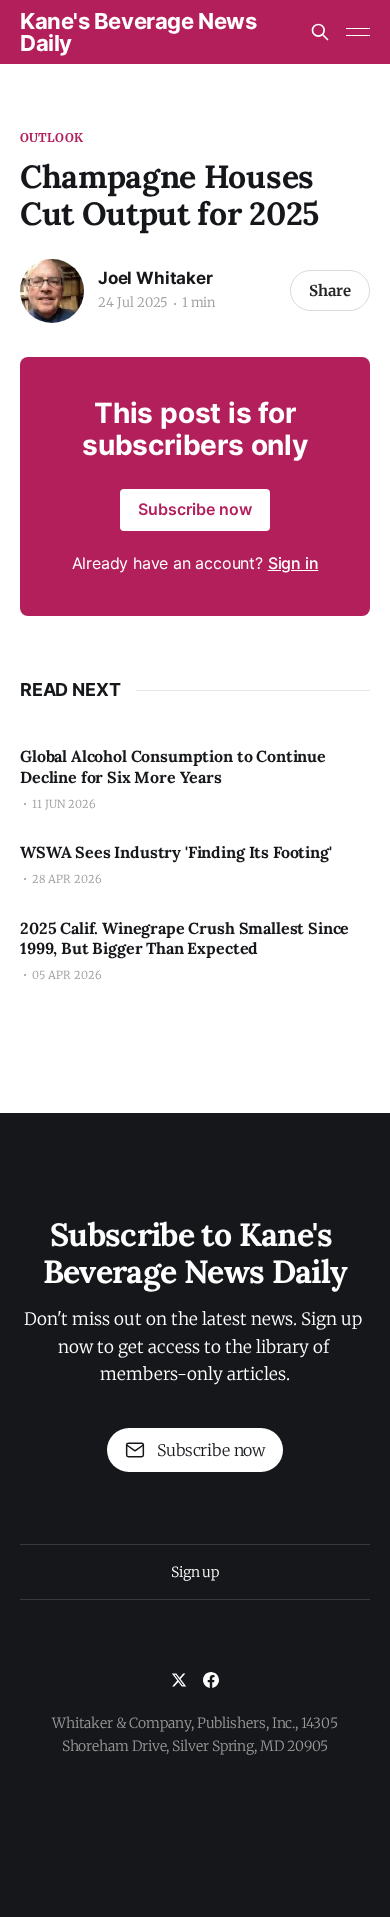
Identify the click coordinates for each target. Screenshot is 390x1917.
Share (330, 290)
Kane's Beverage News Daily (138, 32)
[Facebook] (211, 1680)
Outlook (51, 137)
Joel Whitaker (155, 278)
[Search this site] (320, 32)
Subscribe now (195, 509)
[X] (179, 1680)
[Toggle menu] (358, 32)
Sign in (293, 563)
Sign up (195, 1572)
